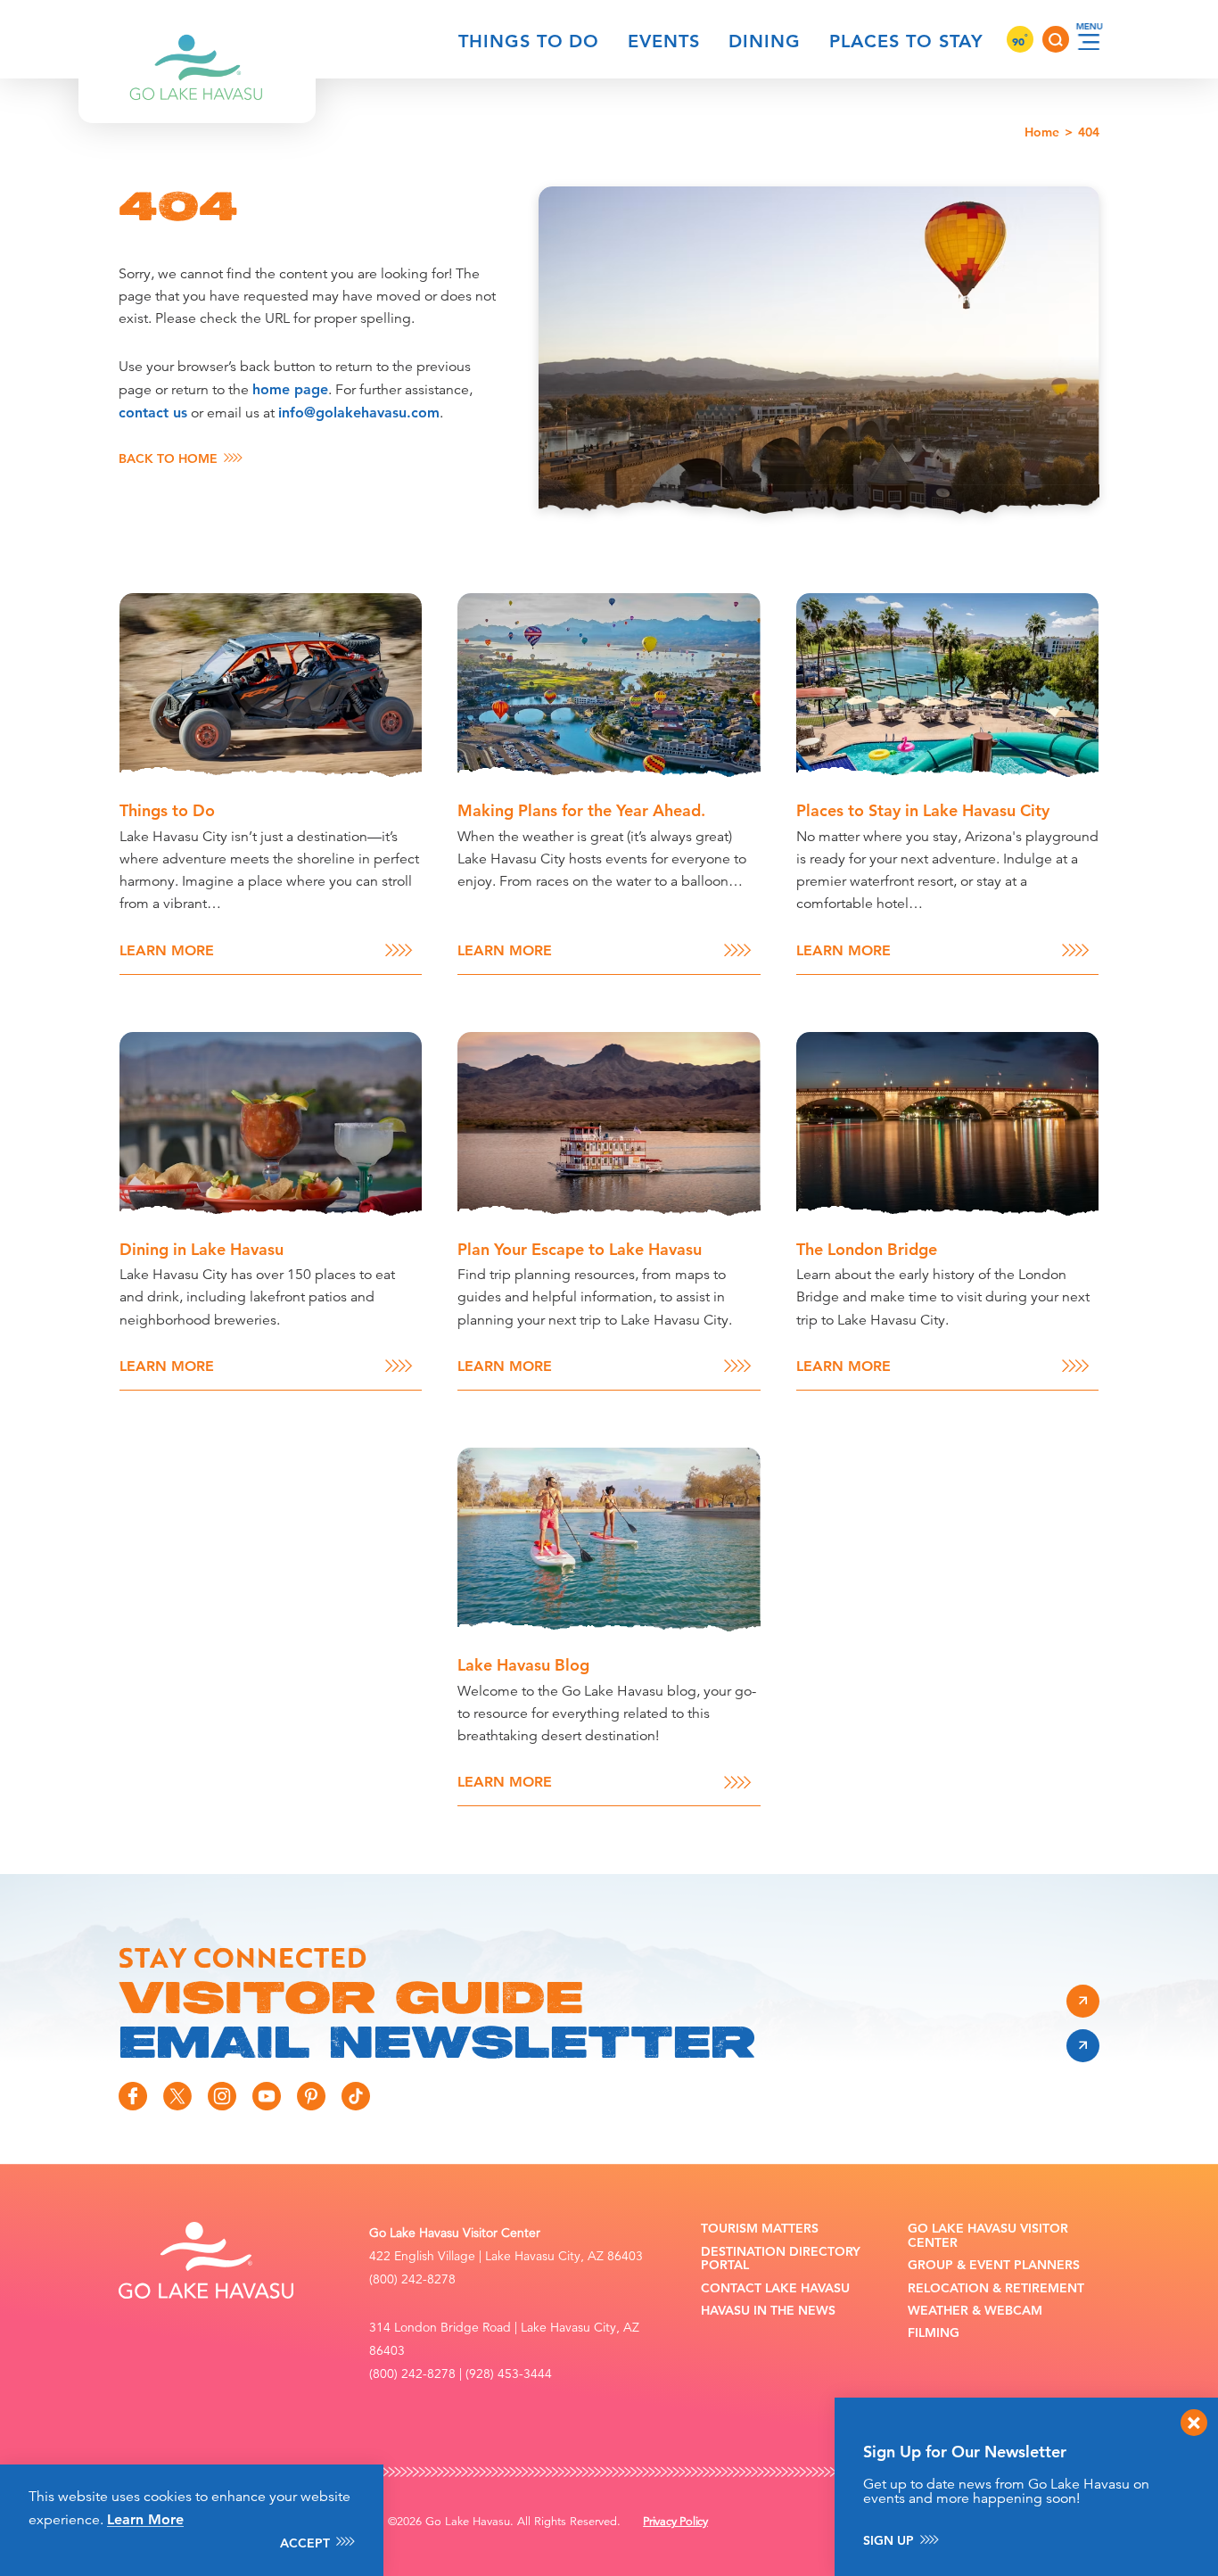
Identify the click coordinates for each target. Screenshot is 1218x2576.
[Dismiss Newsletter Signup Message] (1194, 2423)
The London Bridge (867, 1249)
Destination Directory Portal (781, 2259)
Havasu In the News (768, 2311)
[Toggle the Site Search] (1056, 39)
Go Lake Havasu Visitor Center (988, 2236)
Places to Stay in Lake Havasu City (923, 810)
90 (1020, 41)
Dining (765, 41)
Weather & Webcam (975, 2311)
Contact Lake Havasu (775, 2288)
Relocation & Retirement (996, 2288)
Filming (934, 2333)
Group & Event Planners (994, 2265)
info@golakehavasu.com (359, 413)
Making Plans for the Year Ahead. (581, 810)
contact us (153, 413)
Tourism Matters (760, 2229)
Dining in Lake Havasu (202, 1249)
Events (664, 41)
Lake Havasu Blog (523, 1665)
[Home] (197, 39)
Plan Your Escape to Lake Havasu (580, 1249)
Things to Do (529, 41)
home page (290, 389)
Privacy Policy (675, 2522)
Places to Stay (906, 41)
